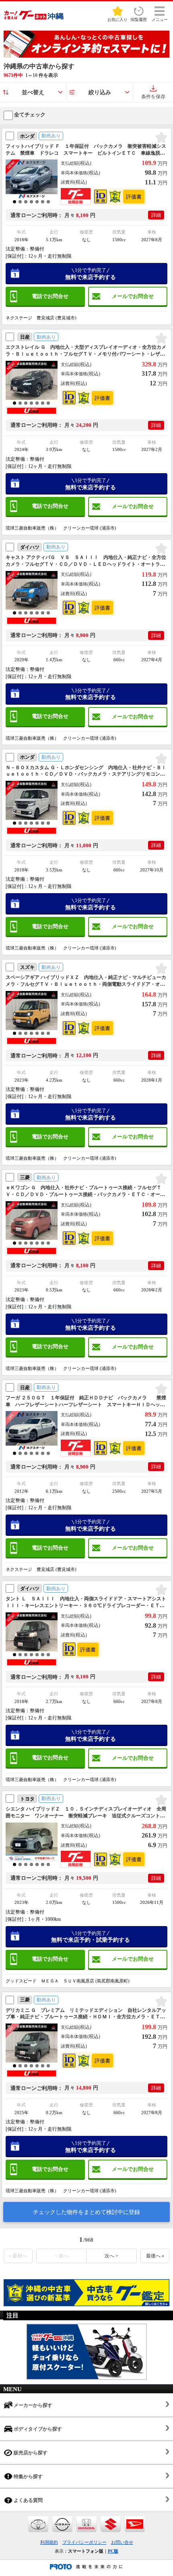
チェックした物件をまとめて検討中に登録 (86, 2212)
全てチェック (29, 115)
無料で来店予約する (91, 274)
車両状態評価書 (134, 197)
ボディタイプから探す (37, 2429)
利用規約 (49, 2542)
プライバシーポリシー (84, 2542)
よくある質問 (28, 2500)
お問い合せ (122, 2542)
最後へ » (155, 2256)
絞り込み (100, 92)
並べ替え (33, 92)
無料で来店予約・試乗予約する (91, 1937)
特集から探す (28, 2477)
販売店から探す (30, 2453)
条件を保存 (153, 97)
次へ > (111, 2256)
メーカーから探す (32, 2405)
